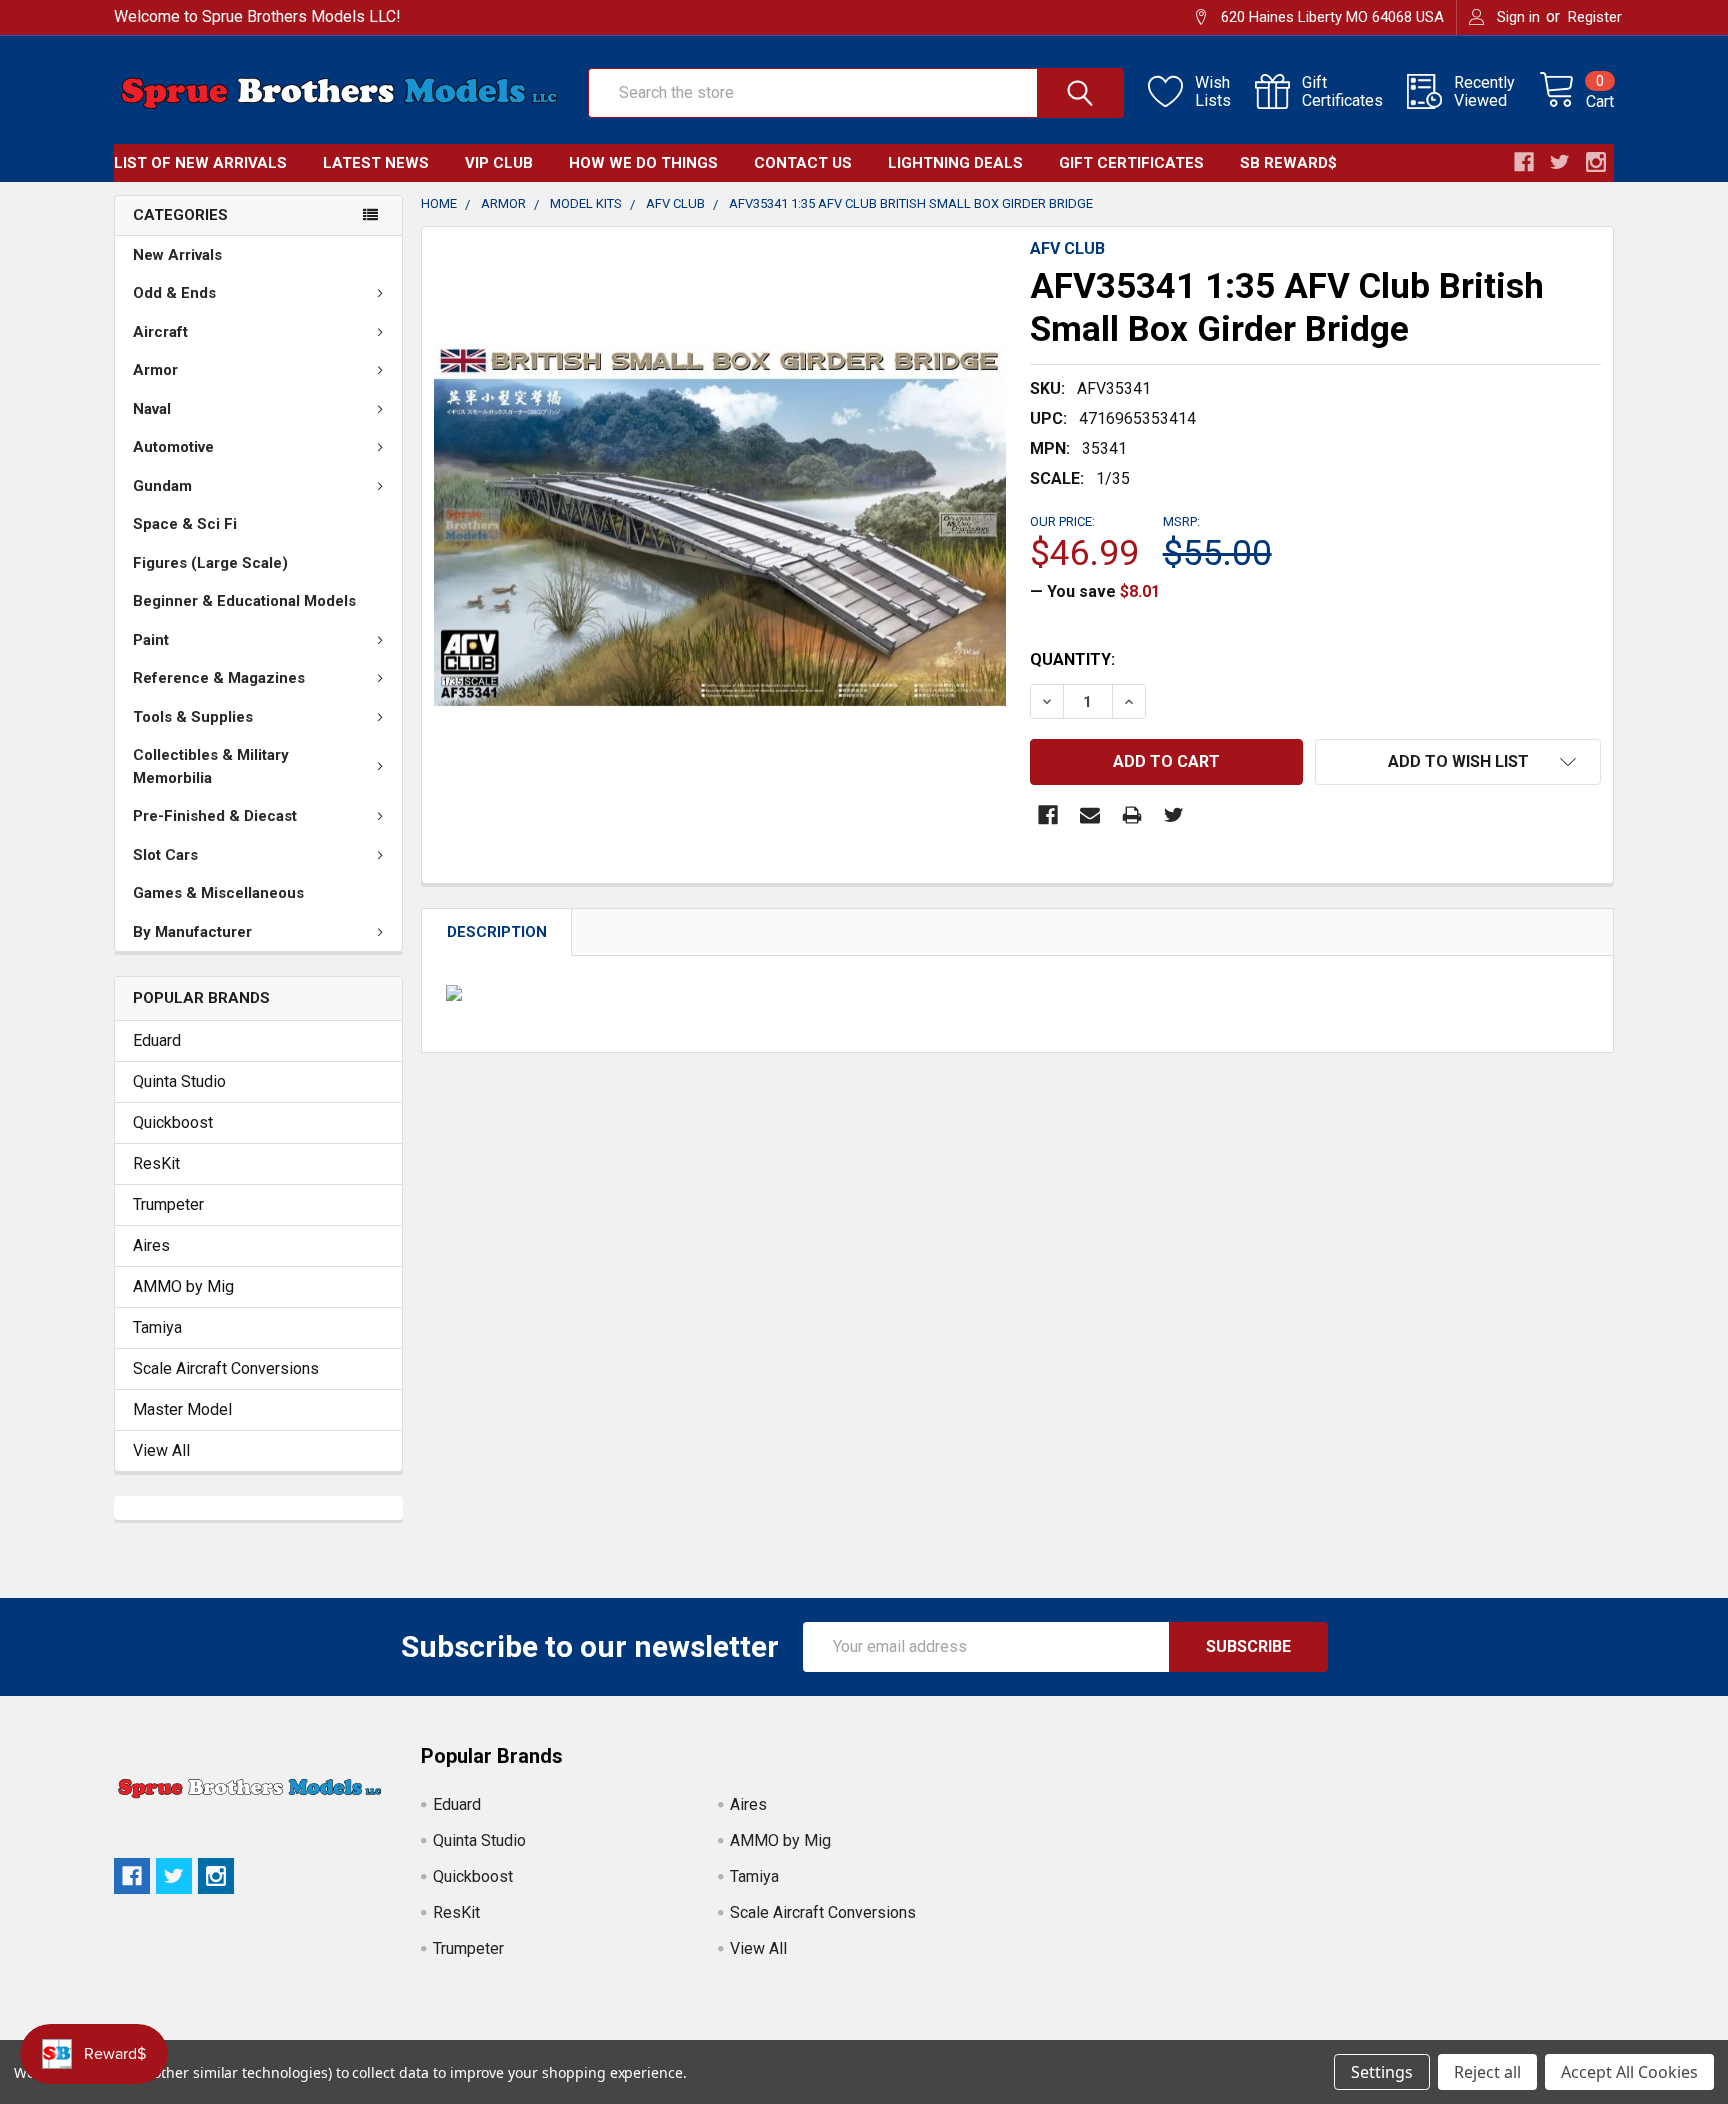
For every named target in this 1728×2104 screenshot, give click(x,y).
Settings (1382, 2072)
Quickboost (173, 1122)
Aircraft (160, 332)
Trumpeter (168, 1204)
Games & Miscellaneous (218, 893)
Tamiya (157, 1327)
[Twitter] (1174, 815)
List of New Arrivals (200, 163)
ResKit (156, 1163)
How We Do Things (643, 163)
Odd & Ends (174, 293)
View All (161, 1450)
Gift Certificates (1131, 163)
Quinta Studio (179, 1081)
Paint (151, 640)
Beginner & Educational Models (244, 601)
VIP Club (499, 163)
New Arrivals (177, 255)
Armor (155, 370)
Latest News (376, 163)
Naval (152, 409)
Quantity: (1072, 659)
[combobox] (856, 93)
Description (497, 932)
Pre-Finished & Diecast (215, 816)
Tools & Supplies (193, 717)
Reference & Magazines (219, 678)
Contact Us (803, 163)
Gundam (162, 486)
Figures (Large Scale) (210, 563)
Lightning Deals (955, 163)
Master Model (182, 1409)
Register (1595, 17)
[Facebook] (1048, 815)
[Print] (1132, 815)
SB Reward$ (1288, 163)
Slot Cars (165, 855)
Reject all (1487, 2072)
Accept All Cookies (1629, 2072)
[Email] (1090, 815)
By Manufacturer (192, 932)
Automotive (173, 447)
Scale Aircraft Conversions (226, 1368)
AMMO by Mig (183, 1286)
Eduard (157, 1040)
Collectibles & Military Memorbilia (211, 766)
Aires (151, 1245)
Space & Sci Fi (185, 524)
